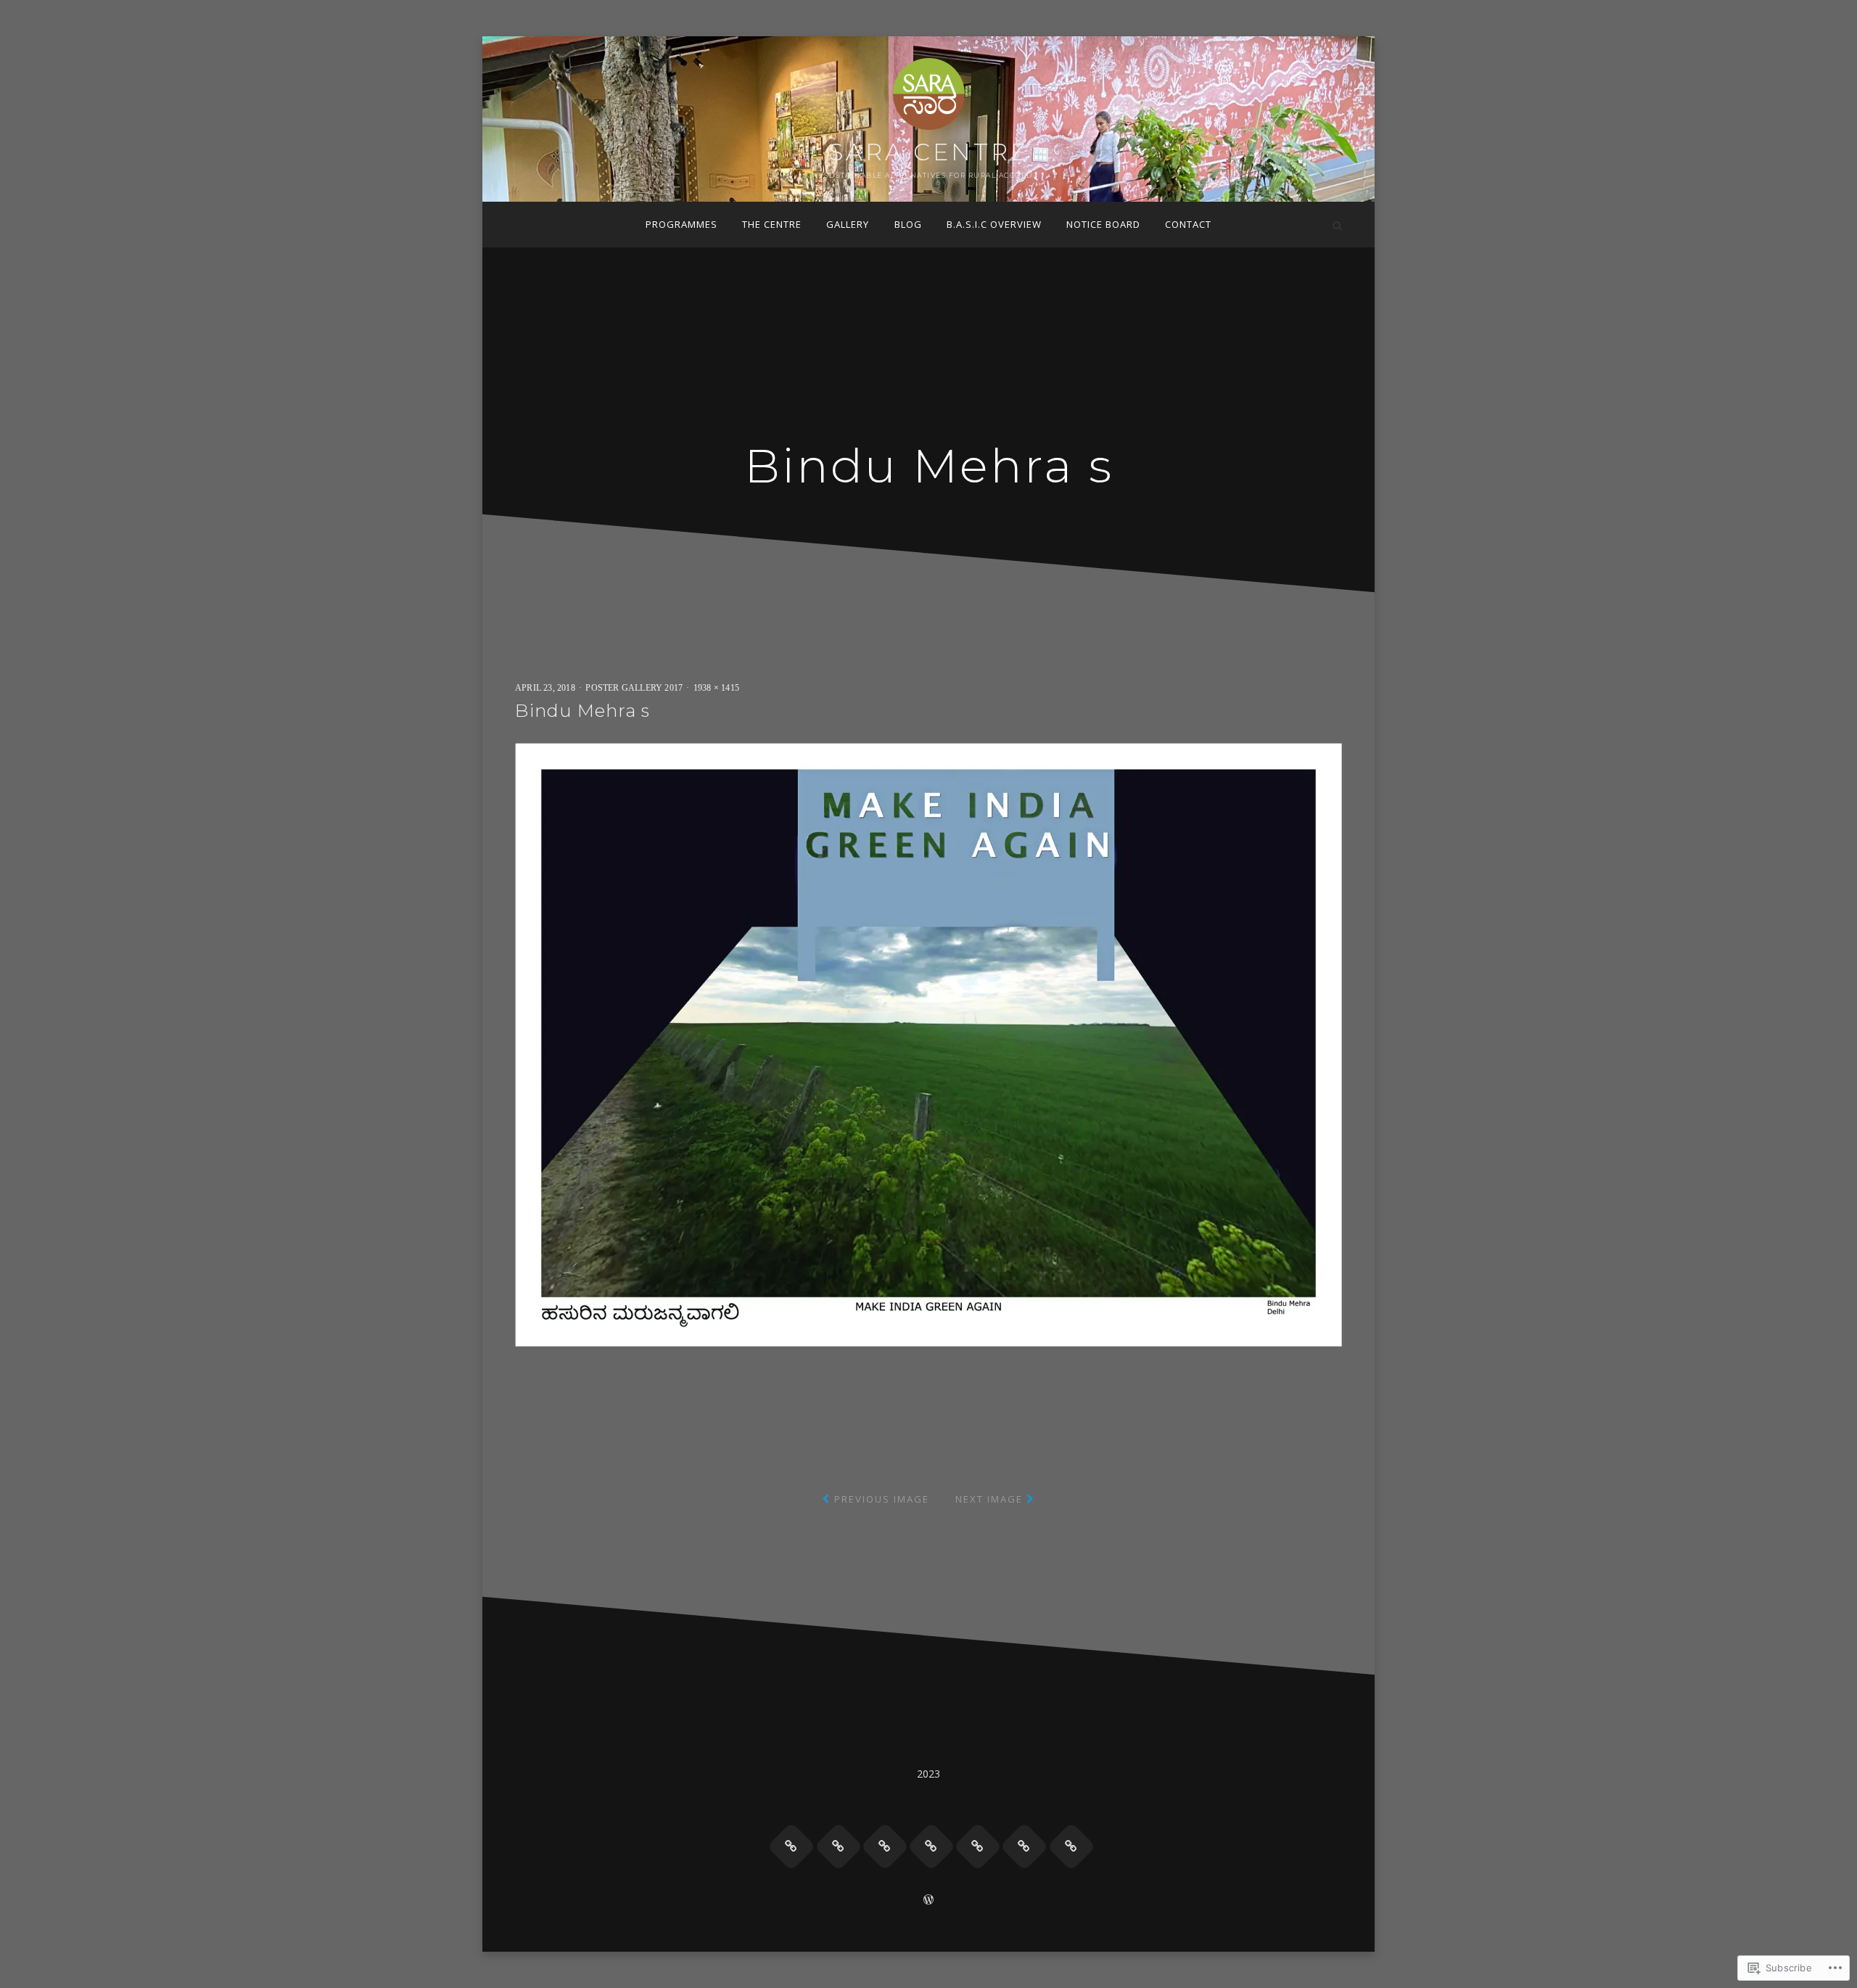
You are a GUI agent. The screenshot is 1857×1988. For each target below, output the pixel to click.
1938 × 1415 (716, 688)
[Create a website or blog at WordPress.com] (928, 1901)
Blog (908, 224)
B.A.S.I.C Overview (994, 224)
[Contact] (1071, 1847)
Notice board (1103, 224)
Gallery (848, 224)
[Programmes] (791, 1847)
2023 (929, 1774)
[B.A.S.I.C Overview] (978, 1847)
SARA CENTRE (929, 152)
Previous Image (882, 1499)
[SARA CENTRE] (520, 225)
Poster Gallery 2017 (634, 688)
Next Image (989, 1499)
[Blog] (931, 1847)
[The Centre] (839, 1847)
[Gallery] (885, 1847)
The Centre (772, 224)
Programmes (682, 224)
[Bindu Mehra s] (928, 1044)
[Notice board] (1024, 1847)
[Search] (1337, 225)
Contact (1188, 224)
